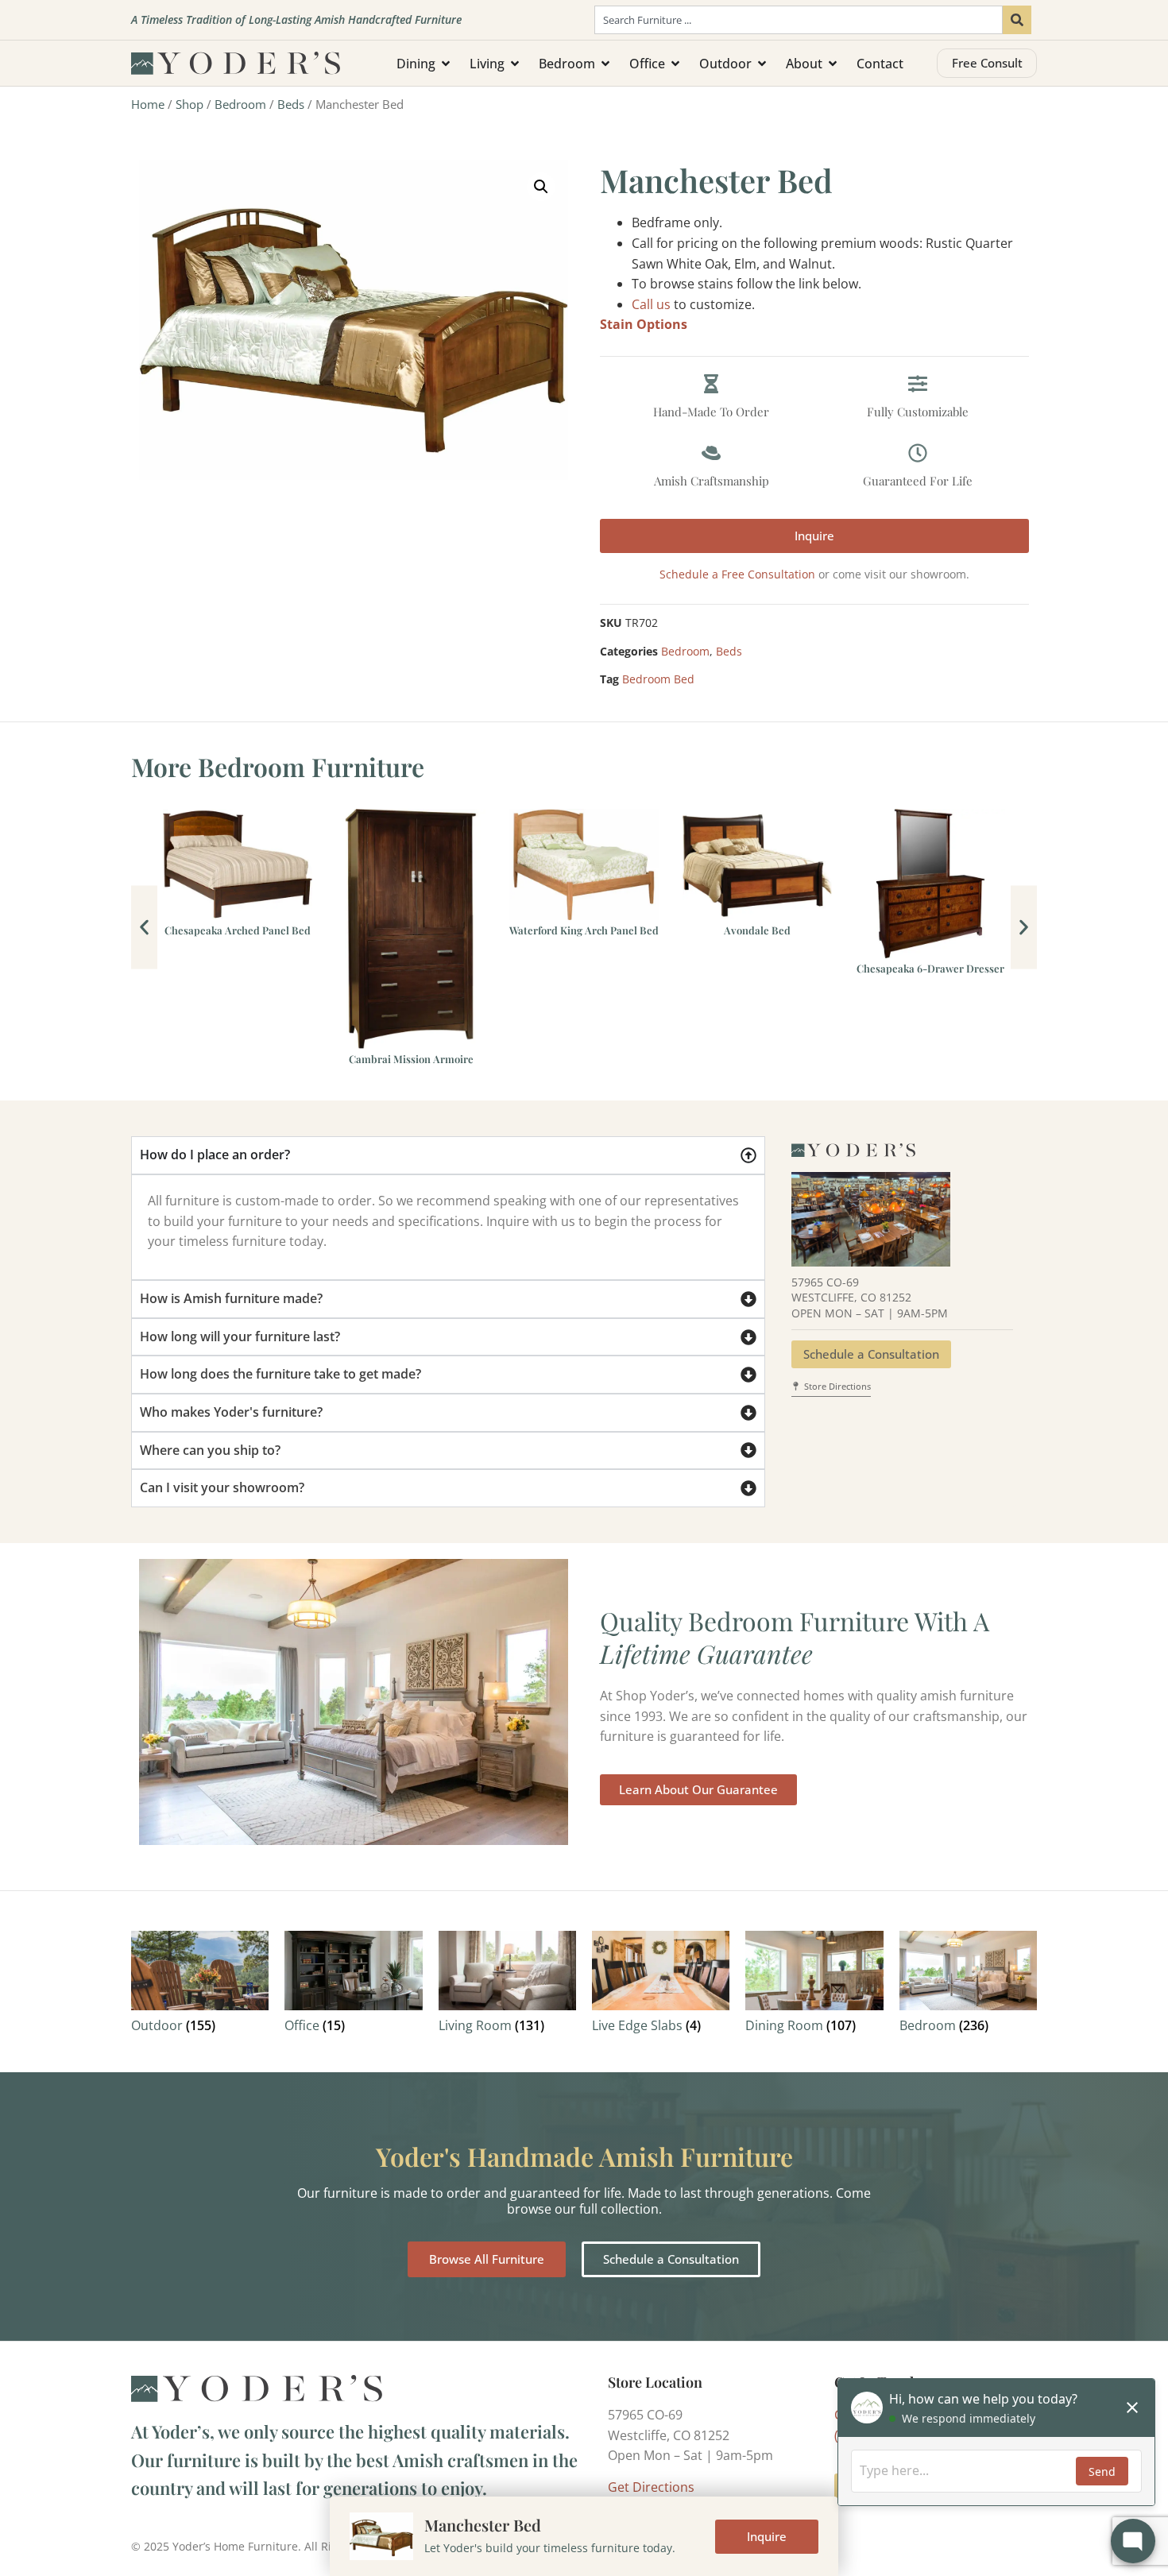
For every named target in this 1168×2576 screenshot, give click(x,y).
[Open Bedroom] (605, 64)
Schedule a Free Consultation (737, 574)
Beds (291, 104)
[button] (541, 187)
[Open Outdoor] (762, 64)
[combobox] (799, 20)
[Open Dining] (446, 64)
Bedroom (240, 104)
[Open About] (833, 64)
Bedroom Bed (658, 679)
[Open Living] (515, 64)
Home (148, 104)
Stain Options (644, 324)
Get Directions (651, 2487)
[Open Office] (675, 64)
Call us (651, 304)
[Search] (1017, 20)
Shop (190, 104)
